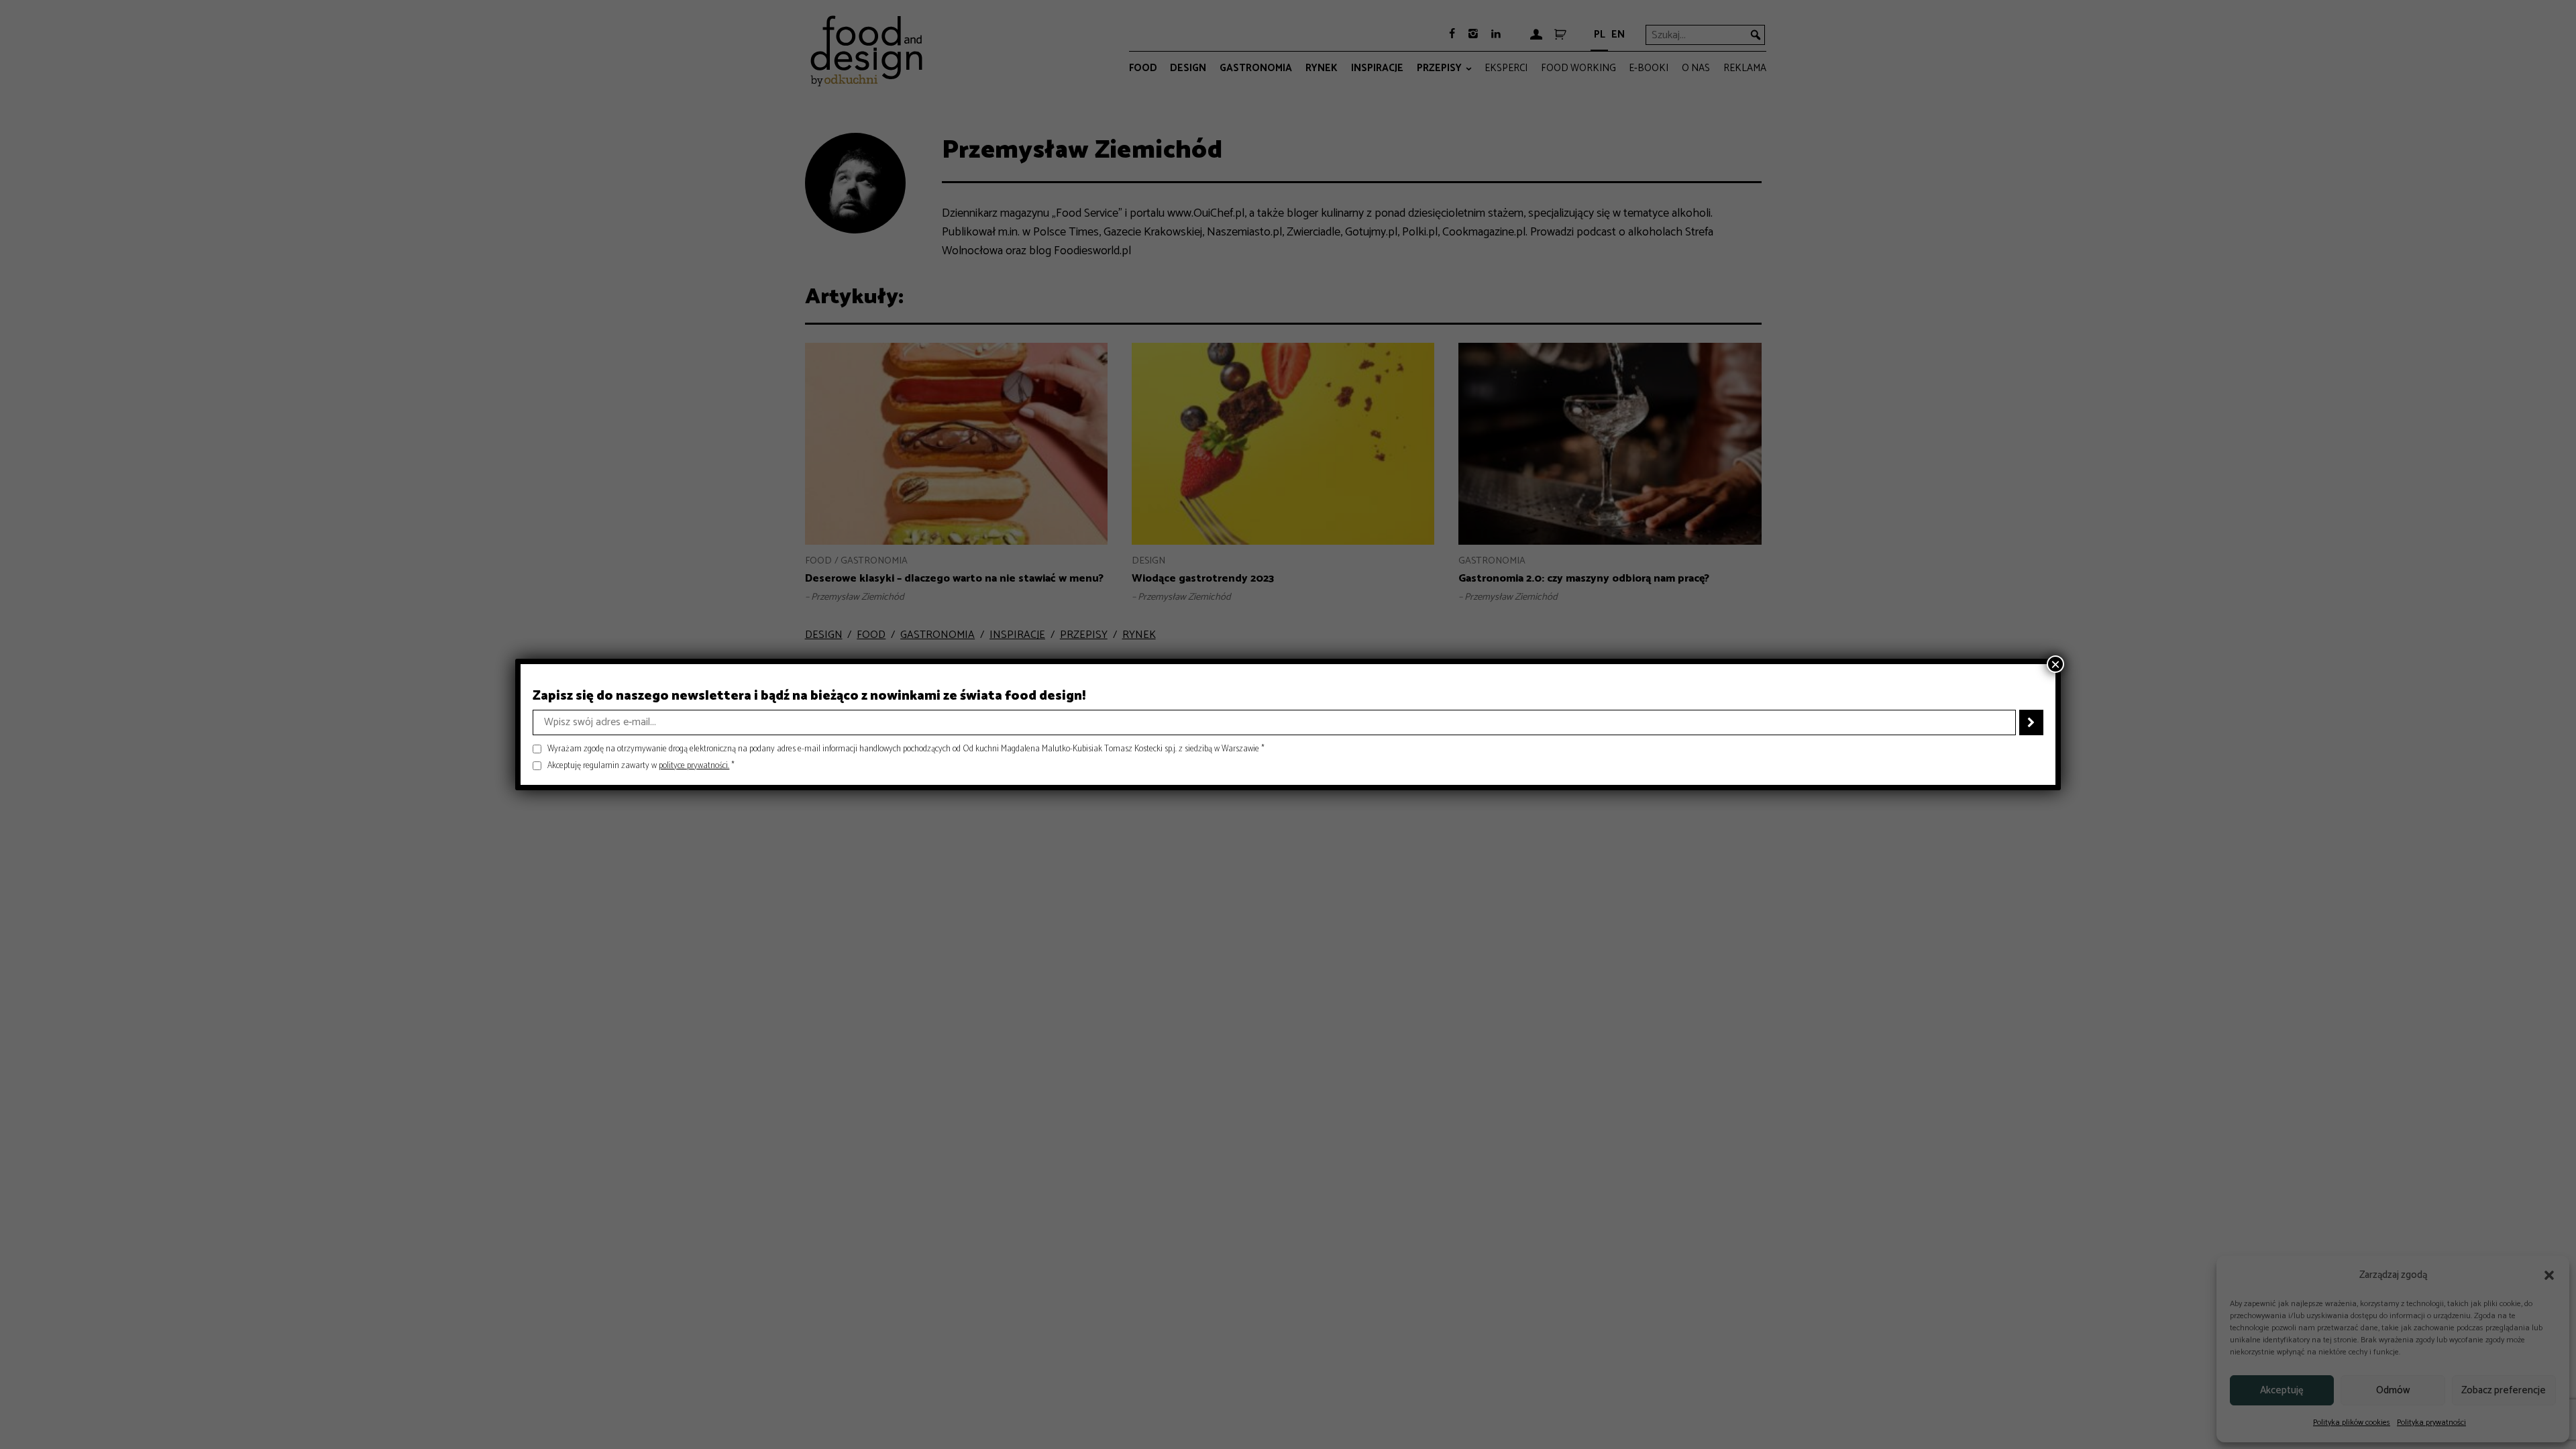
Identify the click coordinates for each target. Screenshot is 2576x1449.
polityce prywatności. (694, 766)
